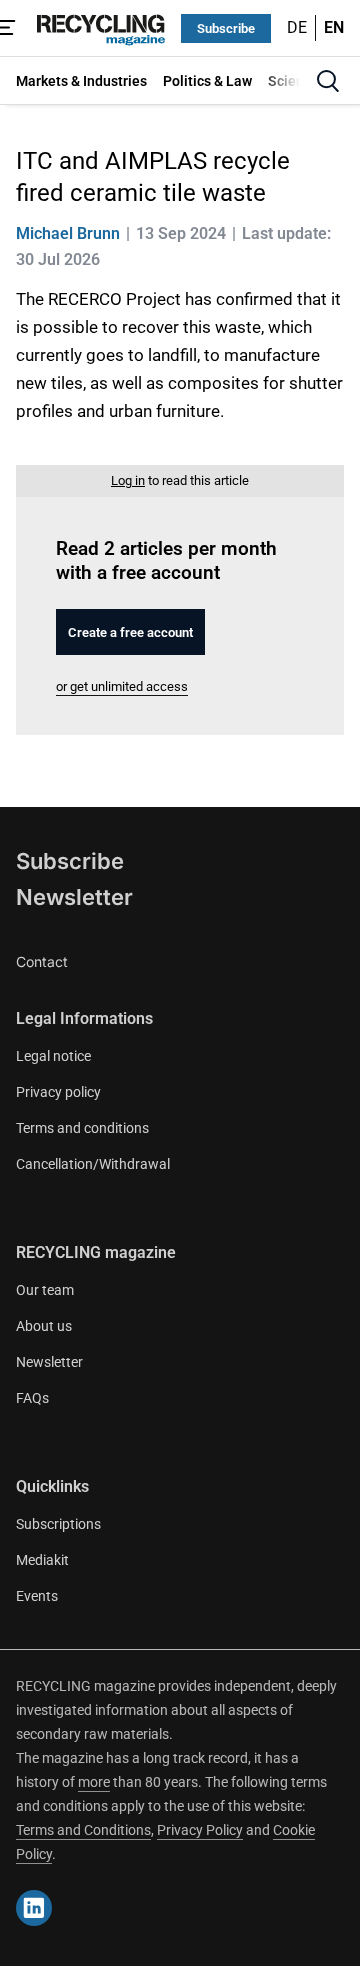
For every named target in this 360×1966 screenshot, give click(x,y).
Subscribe (226, 28)
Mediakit (42, 1560)
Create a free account (130, 632)
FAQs (32, 1398)
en (334, 27)
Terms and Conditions (83, 1830)
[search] (328, 81)
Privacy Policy (200, 1830)
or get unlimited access (122, 686)
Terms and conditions (82, 1128)
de (297, 27)
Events (37, 1596)
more (94, 1782)
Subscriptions (58, 1524)
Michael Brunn (68, 233)
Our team (45, 1290)
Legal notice (53, 1056)
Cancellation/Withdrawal (93, 1164)
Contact (42, 961)
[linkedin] (34, 1908)
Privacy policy (58, 1092)
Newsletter (74, 897)
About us (44, 1326)
